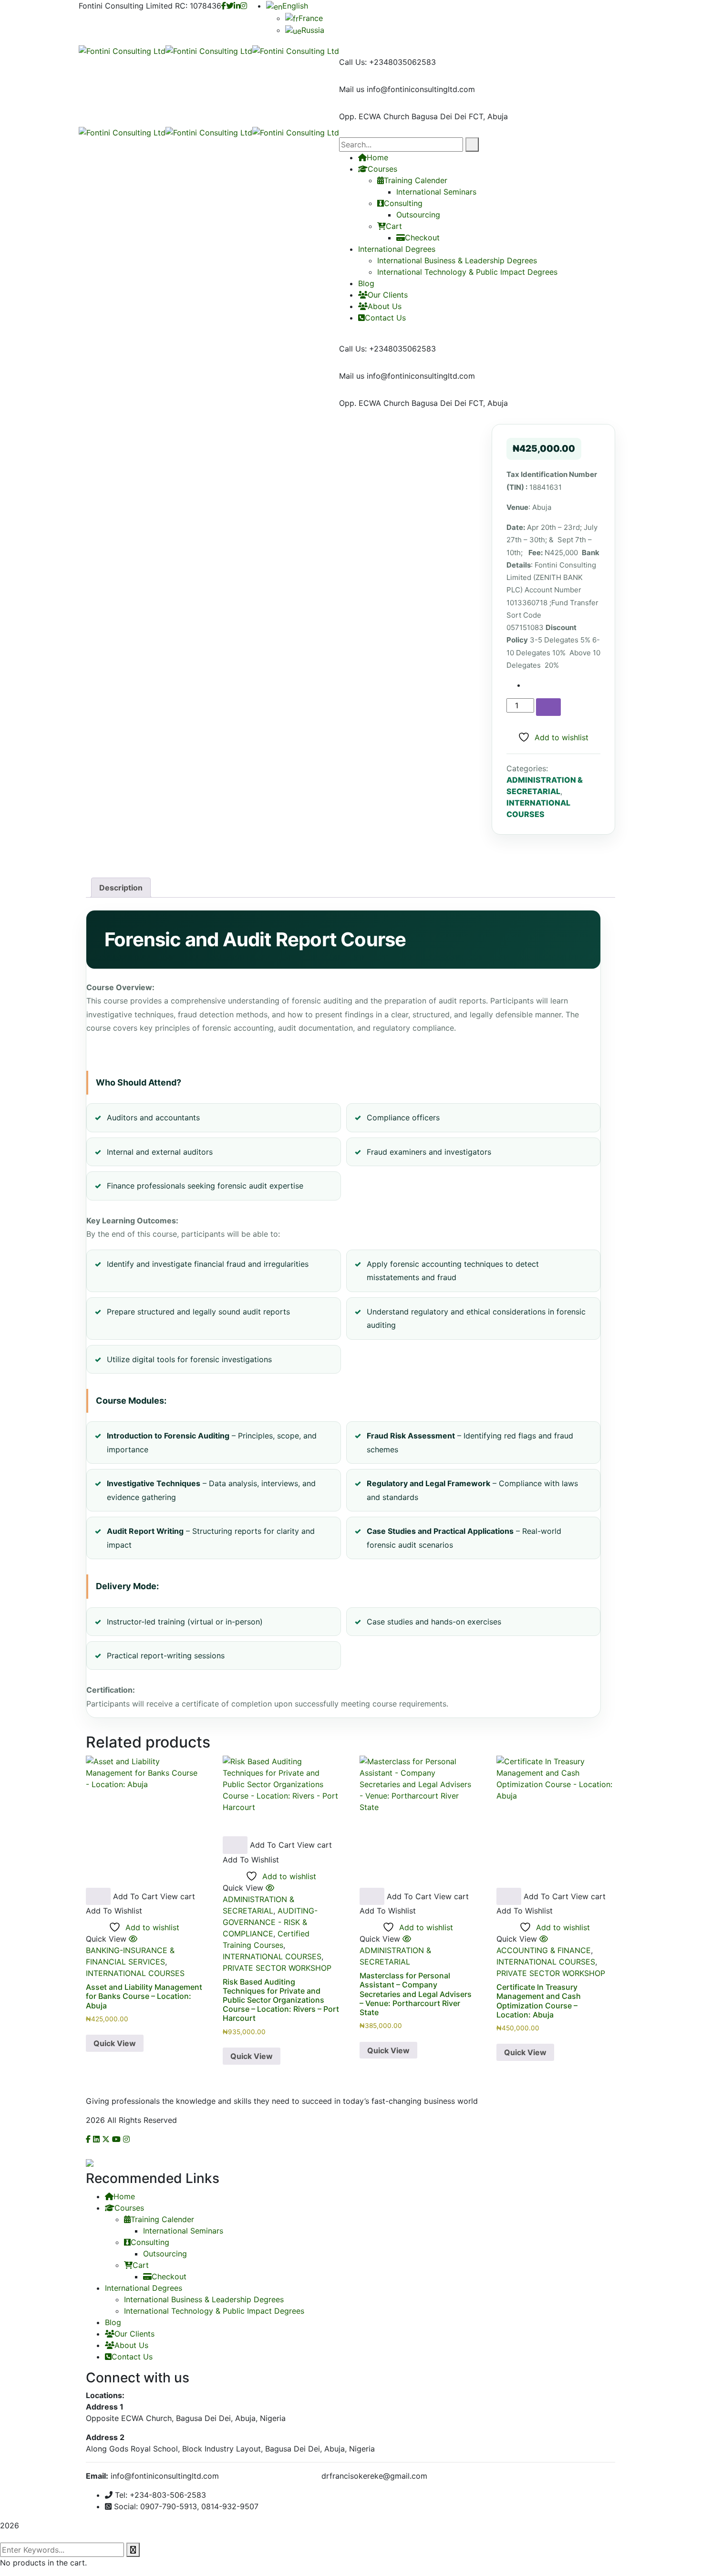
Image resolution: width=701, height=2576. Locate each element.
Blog (366, 283)
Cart (394, 226)
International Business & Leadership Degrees (457, 260)
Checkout (422, 238)
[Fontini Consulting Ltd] (122, 50)
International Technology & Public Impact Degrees (467, 272)
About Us (385, 306)
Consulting (403, 203)
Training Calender (162, 2219)
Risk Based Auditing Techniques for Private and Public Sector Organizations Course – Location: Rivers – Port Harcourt (281, 2000)
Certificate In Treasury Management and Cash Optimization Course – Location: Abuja (539, 2001)
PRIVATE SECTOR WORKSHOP (277, 1968)
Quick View (115, 2043)
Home (124, 2196)
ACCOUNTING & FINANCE (544, 1950)
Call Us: (353, 62)
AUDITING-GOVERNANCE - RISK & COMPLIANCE (270, 1922)
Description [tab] (121, 888)
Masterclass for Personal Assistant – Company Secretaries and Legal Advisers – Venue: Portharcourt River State (416, 1994)
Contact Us (385, 318)
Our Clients (388, 295)
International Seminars (183, 2231)
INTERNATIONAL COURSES (135, 1973)
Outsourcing (418, 215)
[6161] (548, 707)
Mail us (352, 89)
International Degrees (397, 249)
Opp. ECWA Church (374, 116)
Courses (129, 2208)
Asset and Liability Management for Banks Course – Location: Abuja (144, 1996)
